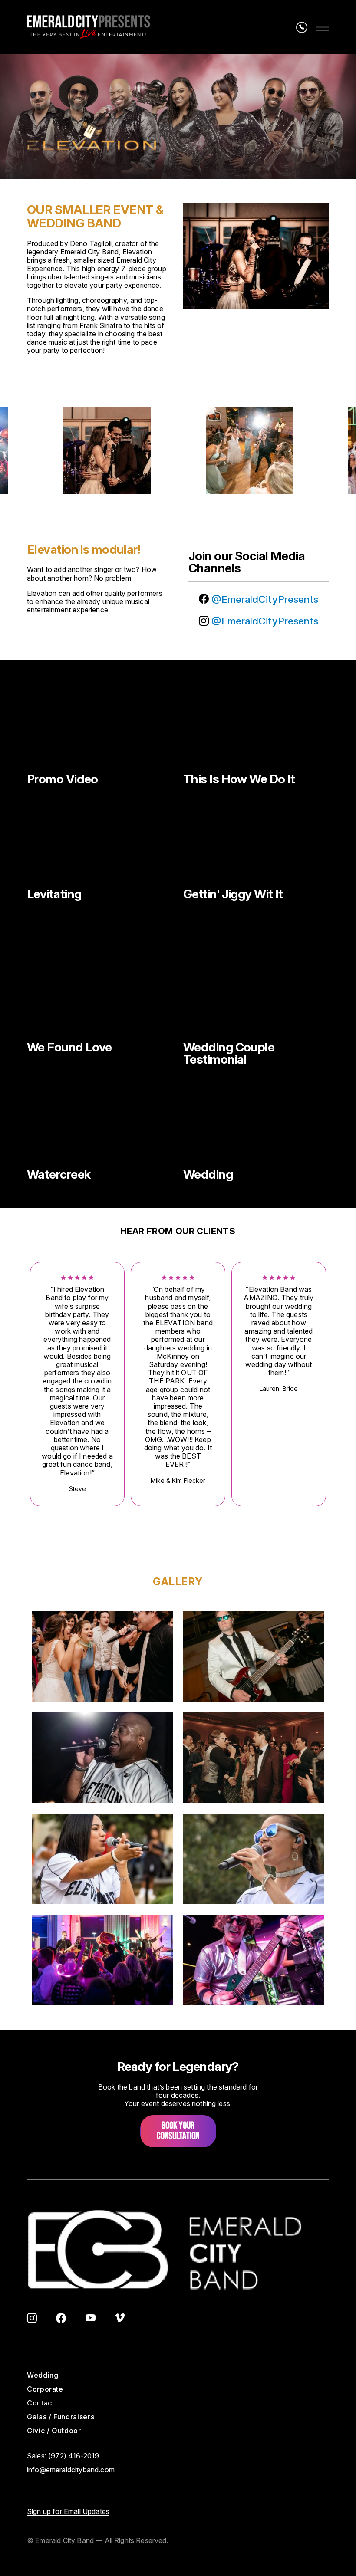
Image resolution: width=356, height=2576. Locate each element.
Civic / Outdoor (54, 2431)
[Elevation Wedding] (256, 1120)
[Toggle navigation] (323, 27)
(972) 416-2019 (74, 2456)
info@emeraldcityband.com (71, 2470)
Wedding (43, 2375)
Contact (41, 2403)
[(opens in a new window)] (32, 2319)
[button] (102, 1656)
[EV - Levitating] (100, 840)
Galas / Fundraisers (61, 2417)
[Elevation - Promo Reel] (100, 725)
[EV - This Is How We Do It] (256, 725)
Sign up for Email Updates (68, 2511)
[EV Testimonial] (256, 993)
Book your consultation (178, 2131)
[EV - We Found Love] (100, 993)
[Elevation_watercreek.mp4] (100, 1120)
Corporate (45, 2389)
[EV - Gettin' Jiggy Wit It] (256, 840)
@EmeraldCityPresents (264, 599)
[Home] (88, 27)
